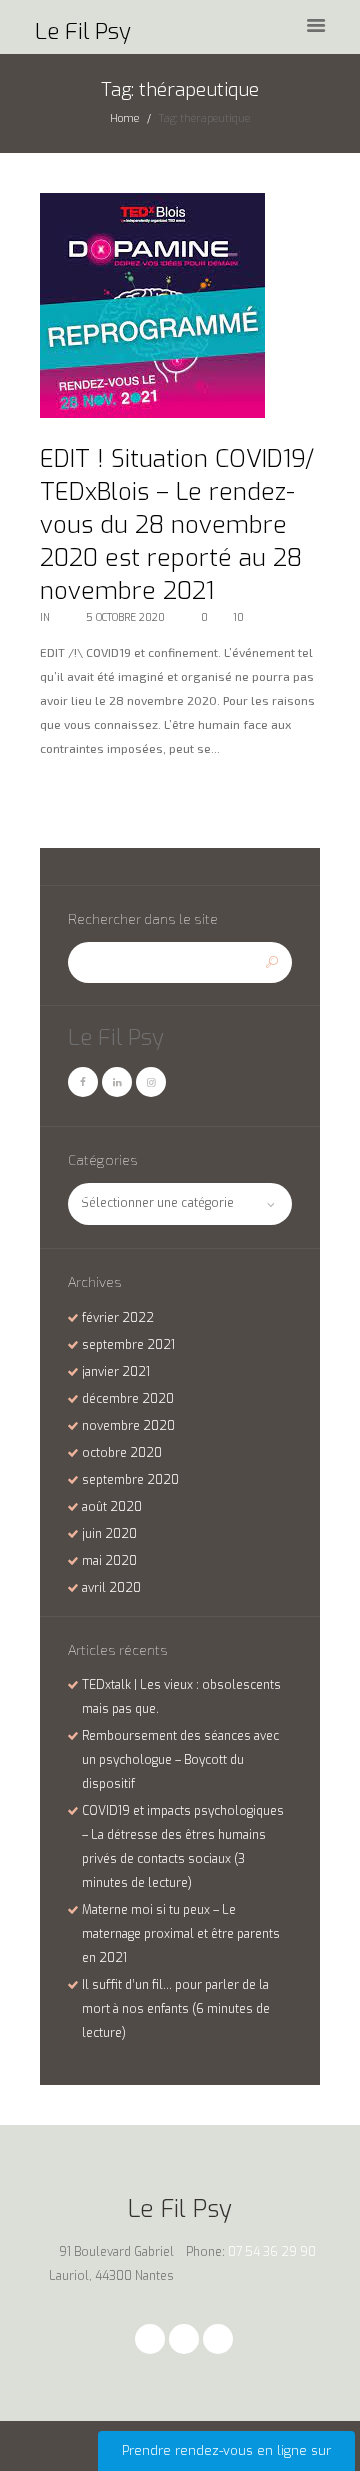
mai (109, 1561)
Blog (65, 617)
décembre (128, 1399)
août (112, 1507)
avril (111, 1588)
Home (124, 118)
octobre (122, 1453)
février (118, 1318)
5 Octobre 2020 (125, 617)
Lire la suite (80, 795)
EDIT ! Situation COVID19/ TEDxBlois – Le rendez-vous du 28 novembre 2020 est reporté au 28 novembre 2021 (177, 525)
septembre (128, 1345)
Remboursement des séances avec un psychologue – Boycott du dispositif (180, 1760)
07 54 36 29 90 (272, 2252)
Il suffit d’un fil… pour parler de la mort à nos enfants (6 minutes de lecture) (176, 2009)
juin (109, 1534)
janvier (116, 1372)
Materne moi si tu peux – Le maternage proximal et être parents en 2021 (181, 1934)
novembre (128, 1426)
